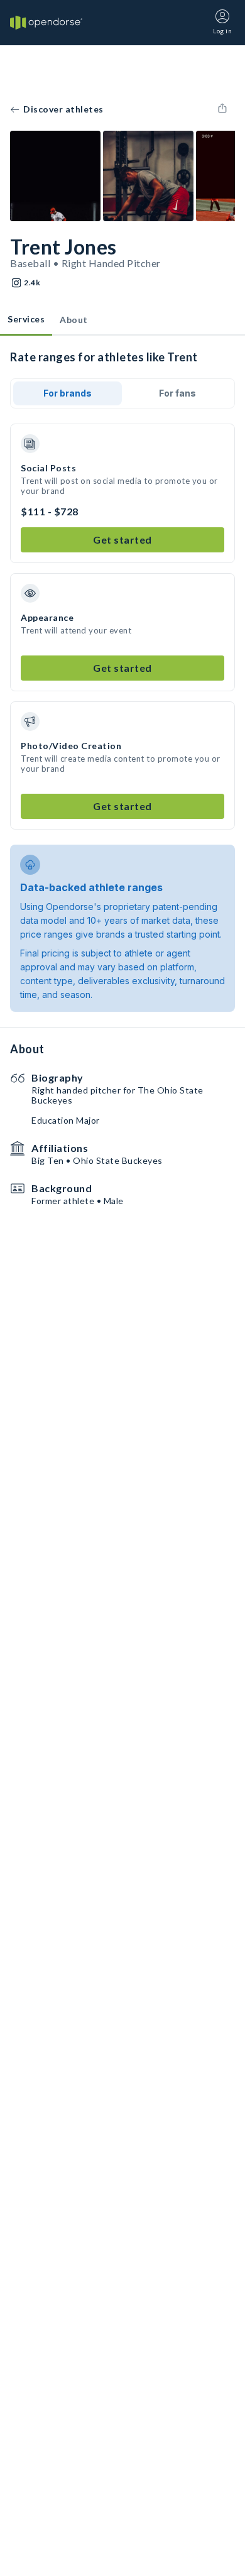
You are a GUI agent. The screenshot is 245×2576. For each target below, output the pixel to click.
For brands (68, 393)
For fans (177, 393)
